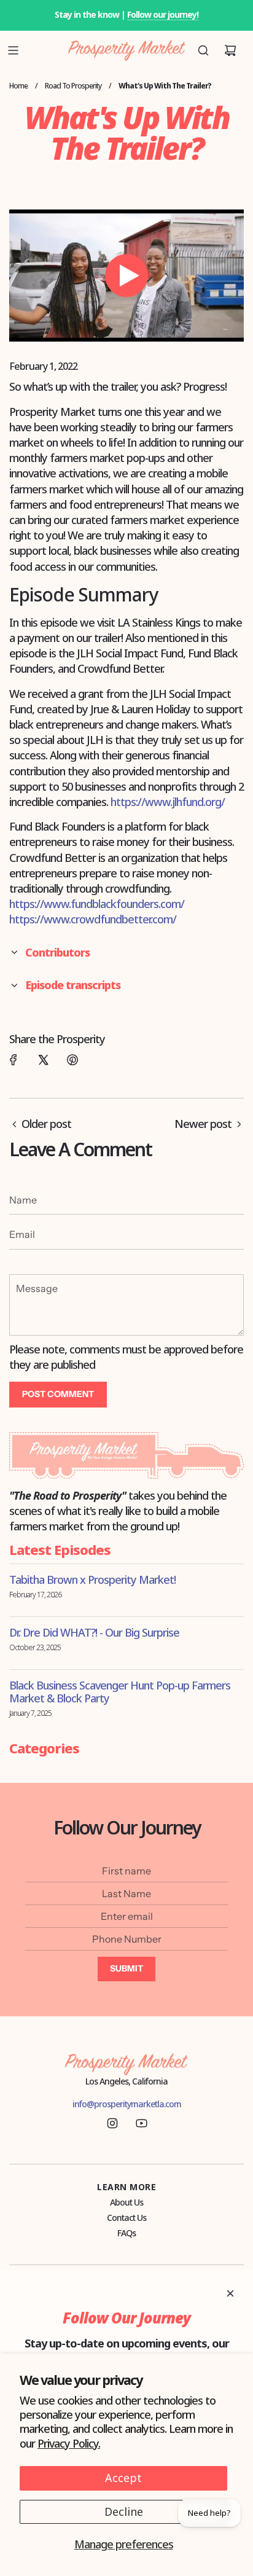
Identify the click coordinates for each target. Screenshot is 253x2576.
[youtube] (141, 2123)
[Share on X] (43, 1060)
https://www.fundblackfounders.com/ (97, 904)
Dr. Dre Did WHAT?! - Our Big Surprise (94, 1632)
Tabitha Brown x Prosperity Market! (92, 1580)
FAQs (126, 2233)
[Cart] (230, 50)
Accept (123, 2478)
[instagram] (112, 2123)
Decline (124, 2511)
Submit (126, 1968)
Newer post (203, 1124)
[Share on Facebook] (14, 1060)
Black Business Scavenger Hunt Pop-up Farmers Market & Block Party (120, 1692)
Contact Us (126, 2218)
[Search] (203, 50)
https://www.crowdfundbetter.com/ (93, 919)
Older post (46, 1124)
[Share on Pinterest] (72, 1060)
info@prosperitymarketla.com (127, 2104)
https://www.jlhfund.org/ (168, 802)
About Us (126, 2202)
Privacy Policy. (69, 2443)
